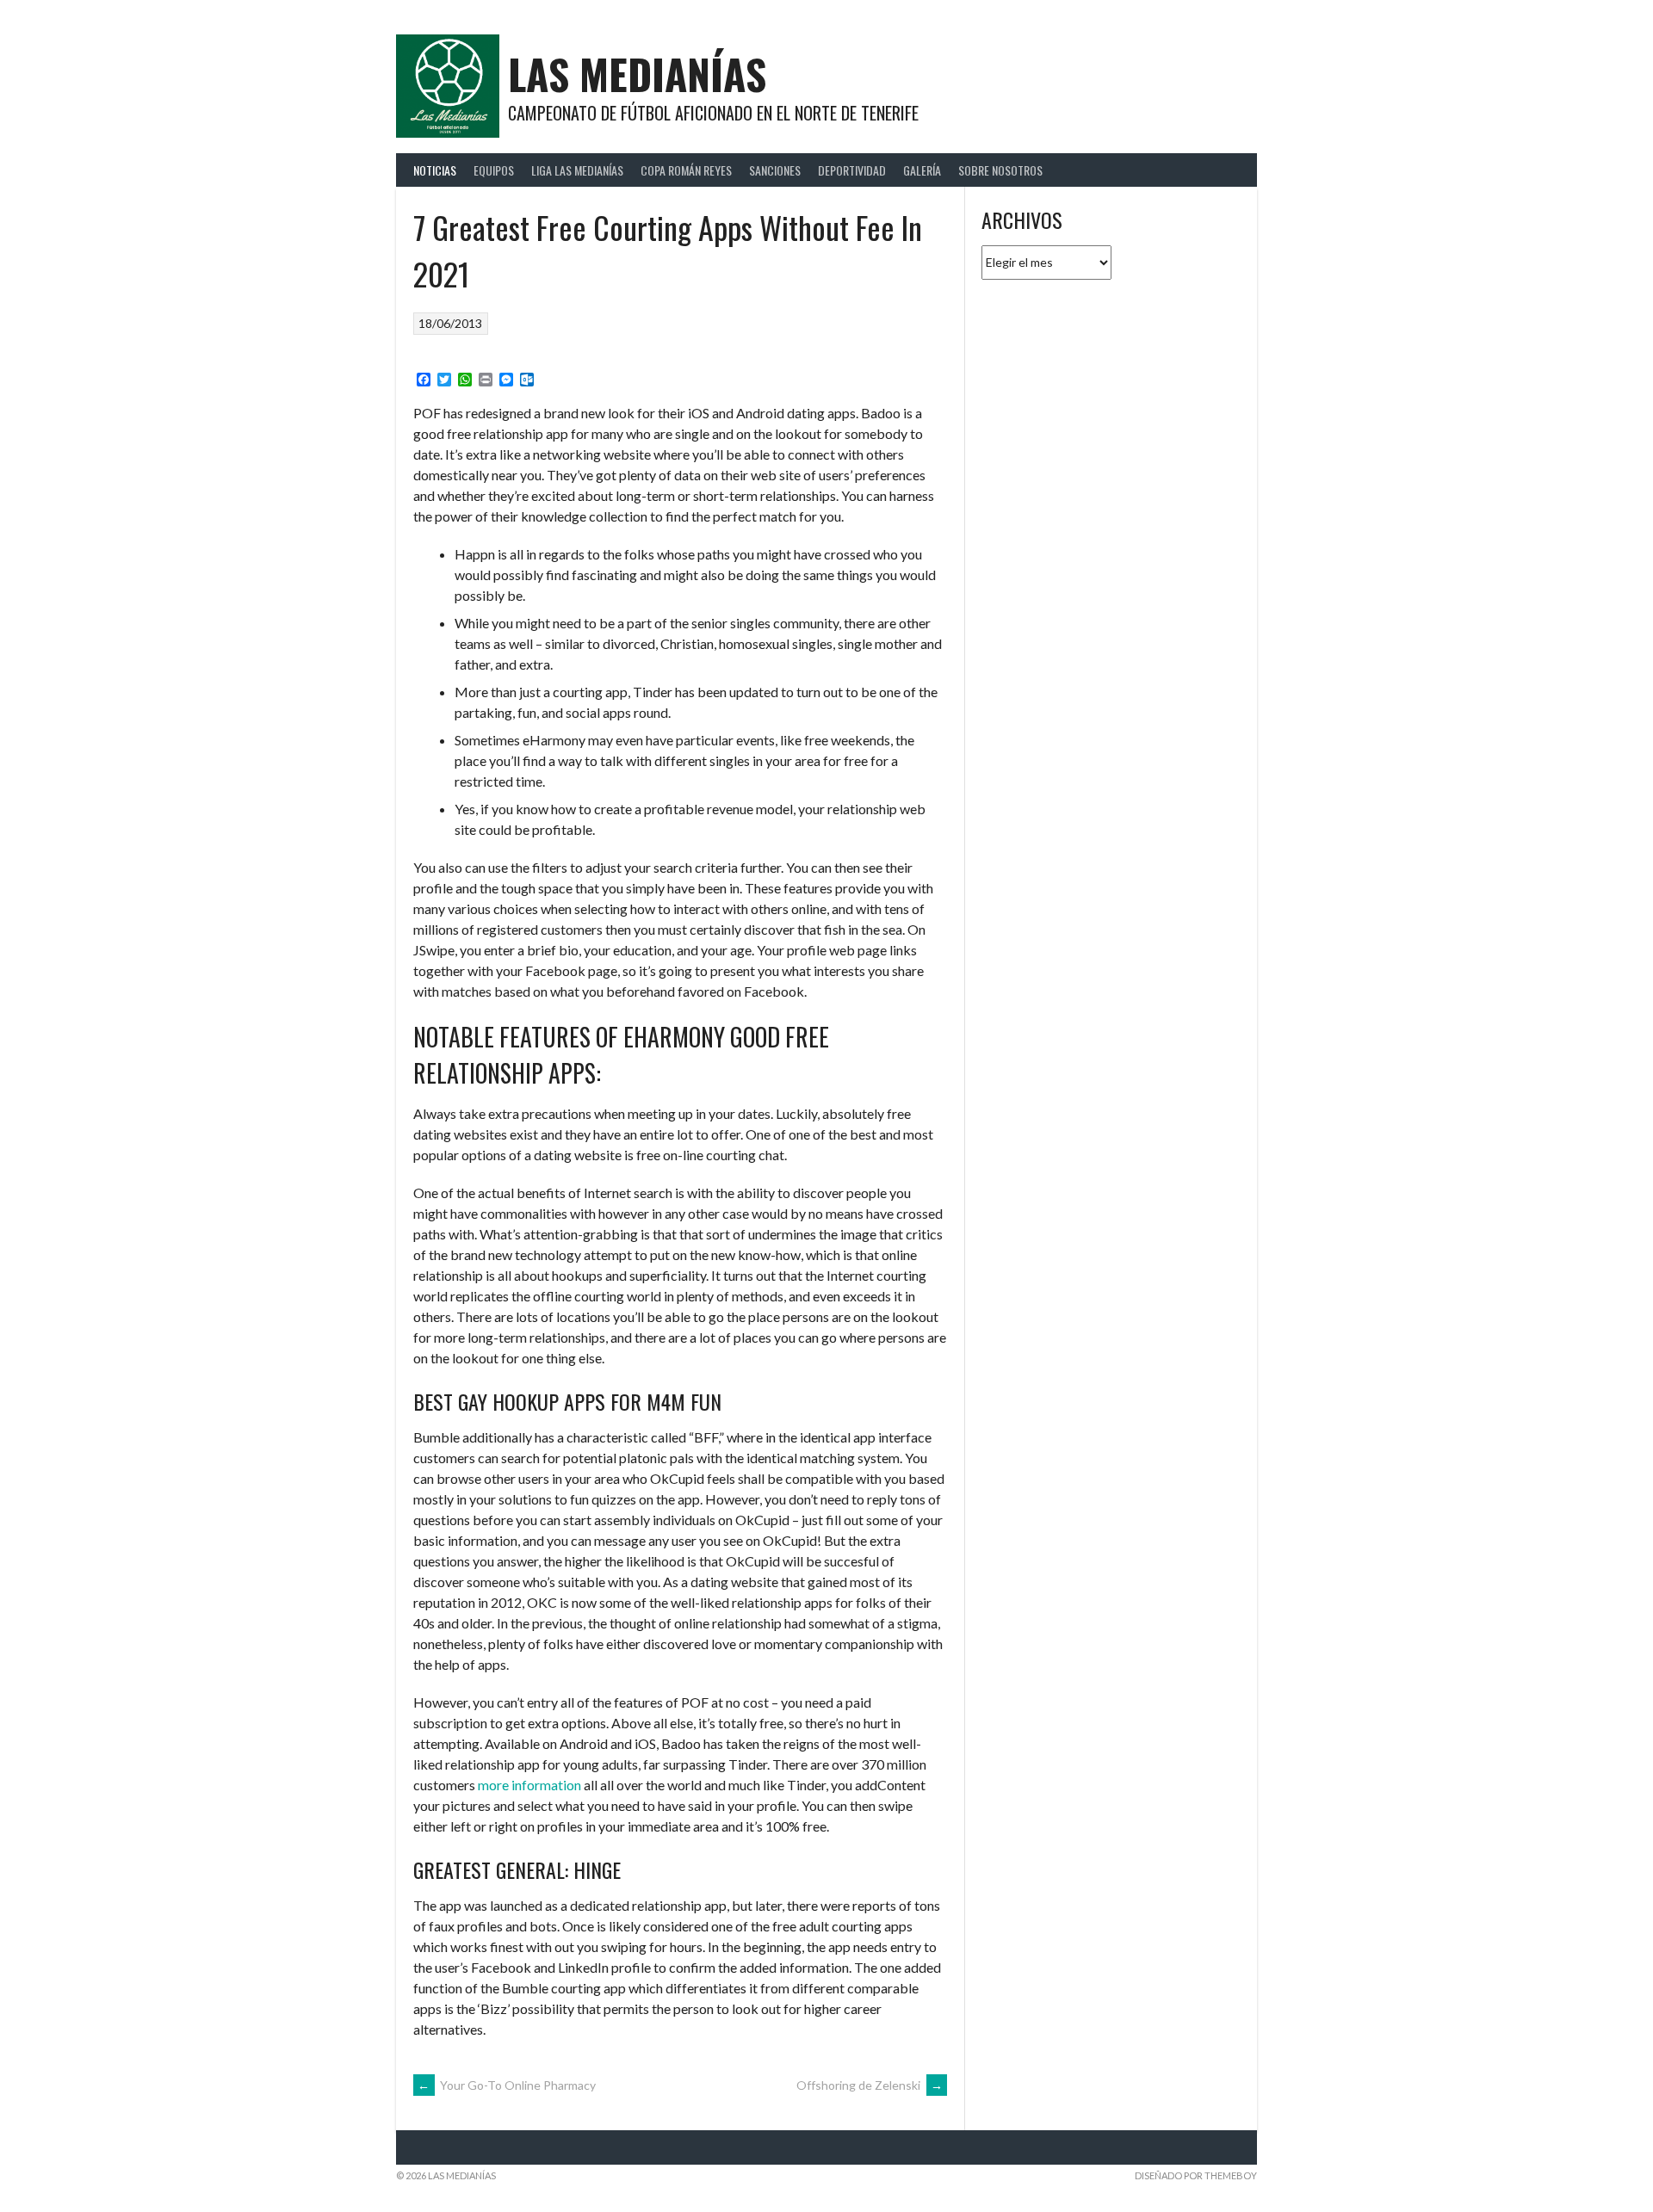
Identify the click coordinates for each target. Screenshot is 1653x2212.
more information (529, 1785)
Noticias (435, 170)
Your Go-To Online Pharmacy (507, 2085)
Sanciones (775, 170)
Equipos (494, 170)
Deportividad (852, 170)
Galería (922, 170)
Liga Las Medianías (577, 170)
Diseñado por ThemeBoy (1196, 2175)
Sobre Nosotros (1000, 170)
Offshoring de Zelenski (870, 2085)
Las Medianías (637, 74)
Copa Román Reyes (686, 170)
